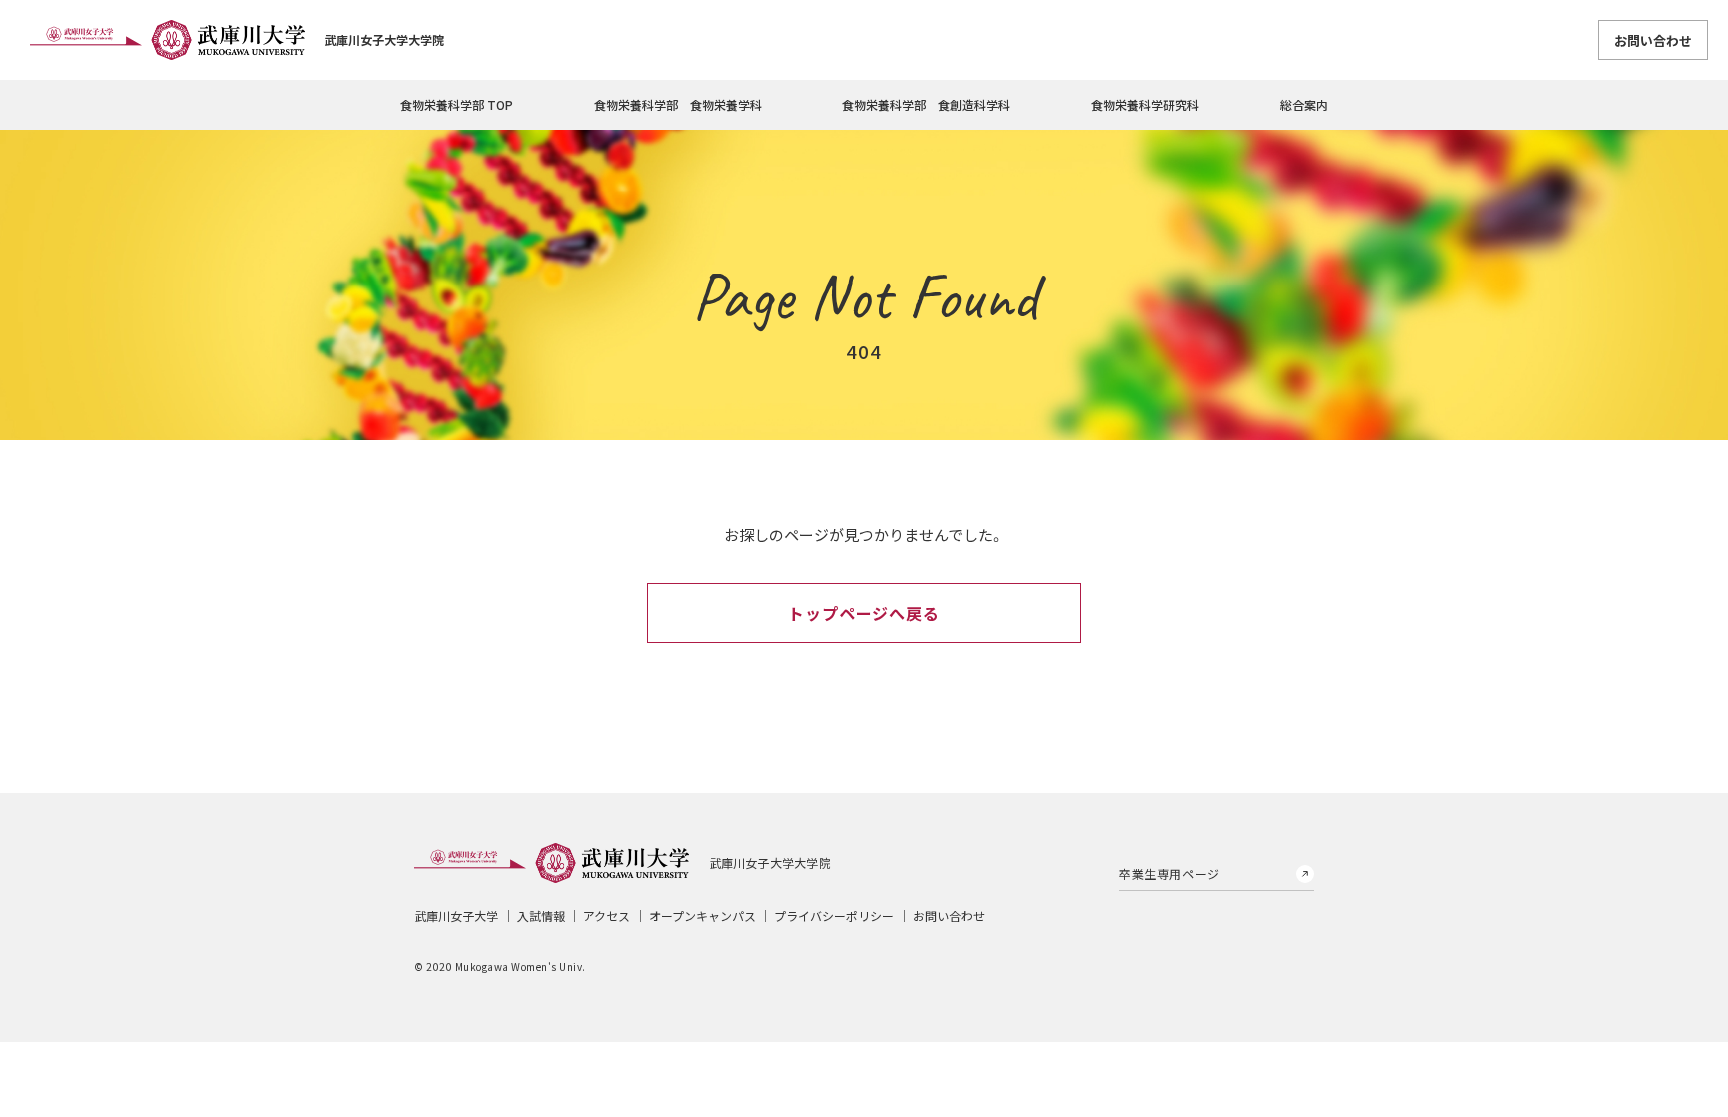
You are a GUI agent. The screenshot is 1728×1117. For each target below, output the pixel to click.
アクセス (606, 915)
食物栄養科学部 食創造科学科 (926, 104)
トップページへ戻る (863, 613)
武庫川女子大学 (456, 915)
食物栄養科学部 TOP (456, 104)
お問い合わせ (1653, 40)
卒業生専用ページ (1169, 873)
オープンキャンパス (702, 915)
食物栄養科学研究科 (1145, 104)
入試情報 (541, 915)
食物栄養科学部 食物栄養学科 (678, 104)
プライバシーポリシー (834, 915)
